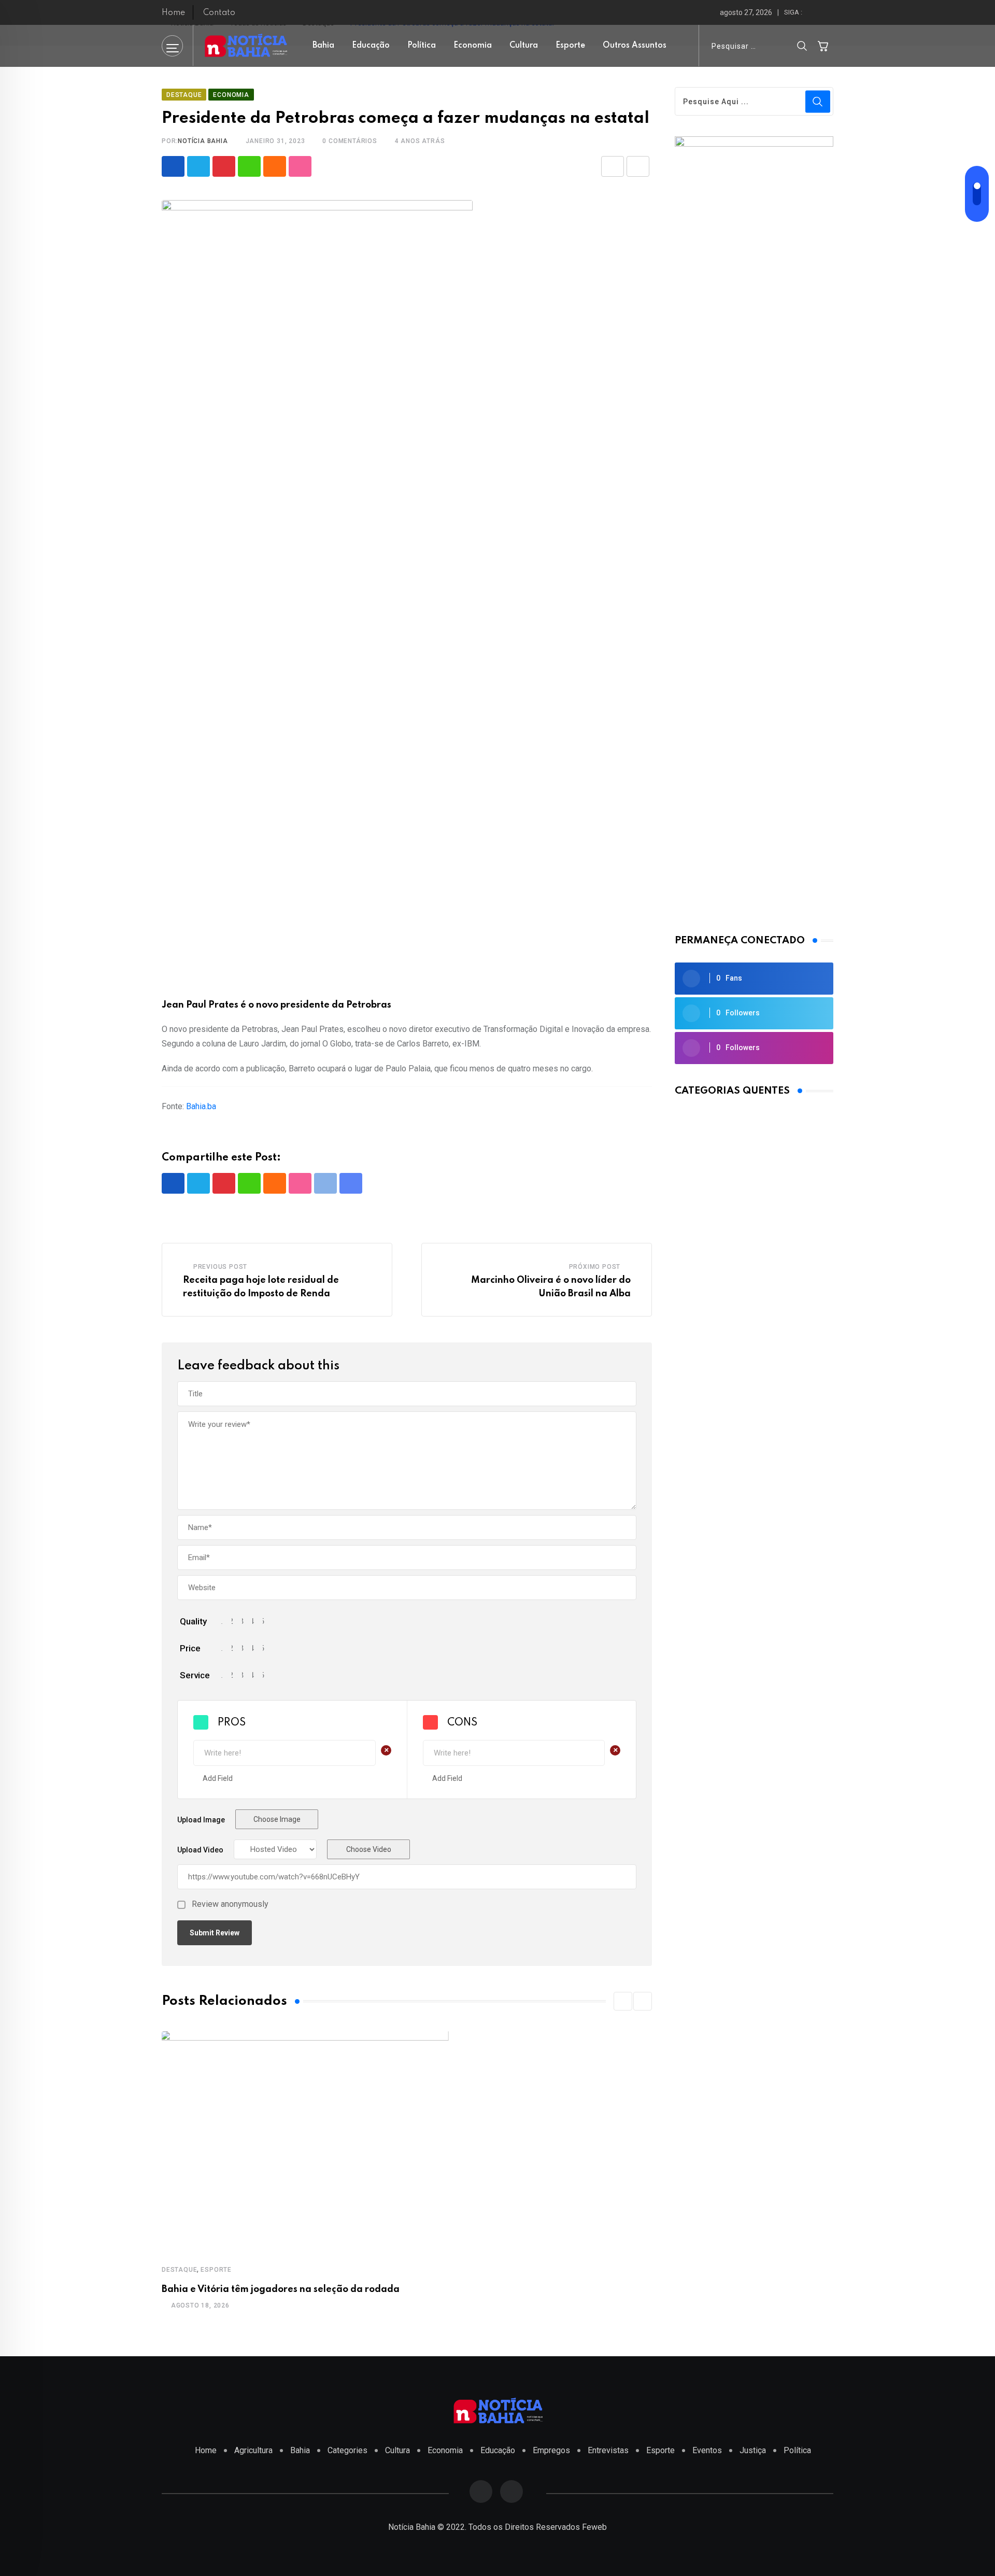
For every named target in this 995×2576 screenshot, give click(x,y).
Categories (347, 2450)
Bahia (323, 46)
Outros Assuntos (635, 46)
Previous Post (220, 1267)
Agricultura (253, 2450)
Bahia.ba (201, 1106)
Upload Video (200, 1850)
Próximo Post (595, 1267)
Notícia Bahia (203, 141)
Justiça (753, 2450)
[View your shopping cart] (823, 46)
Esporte (570, 46)
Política (422, 46)
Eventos (707, 2450)
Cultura (524, 46)
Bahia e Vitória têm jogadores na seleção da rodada (281, 2289)
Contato (219, 13)
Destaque (179, 2270)
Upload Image (201, 1820)
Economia (473, 46)
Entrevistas (608, 2450)
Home (173, 13)
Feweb (594, 2527)
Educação (371, 46)
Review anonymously (230, 1904)
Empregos (551, 2450)
